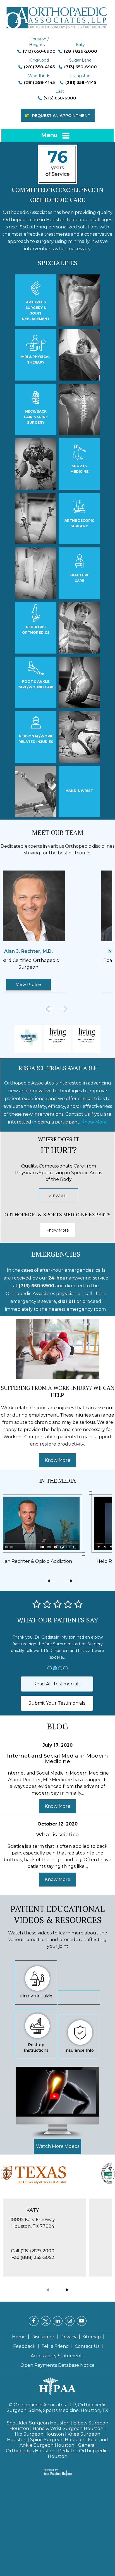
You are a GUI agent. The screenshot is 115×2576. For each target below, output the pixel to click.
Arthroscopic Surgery (79, 523)
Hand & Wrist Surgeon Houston (68, 2428)
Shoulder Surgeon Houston (38, 2423)
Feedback (24, 2346)
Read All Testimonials (57, 1684)
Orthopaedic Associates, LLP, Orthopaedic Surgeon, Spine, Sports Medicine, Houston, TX (57, 2408)
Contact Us (87, 2346)
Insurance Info (79, 2050)
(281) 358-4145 (39, 67)
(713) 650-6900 (39, 51)
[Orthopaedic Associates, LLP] (57, 15)
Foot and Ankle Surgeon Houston (64, 2442)
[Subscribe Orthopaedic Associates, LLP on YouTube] (82, 2321)
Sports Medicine (79, 469)
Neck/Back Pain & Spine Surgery (36, 417)
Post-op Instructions (36, 2048)
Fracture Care (79, 578)
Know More (94, 1122)
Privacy (68, 2337)
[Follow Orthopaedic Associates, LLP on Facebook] (34, 2321)
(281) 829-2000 (81, 51)
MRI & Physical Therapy (36, 360)
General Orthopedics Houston (51, 2448)
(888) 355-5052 (62, 2259)
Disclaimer (43, 2337)
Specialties (58, 263)
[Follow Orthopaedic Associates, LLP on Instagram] (70, 2321)
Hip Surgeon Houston (39, 2434)
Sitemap (92, 2337)
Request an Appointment (61, 116)
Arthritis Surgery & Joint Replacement (36, 310)
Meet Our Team (57, 833)
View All (59, 1196)
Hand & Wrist (79, 791)
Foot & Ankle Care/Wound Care (36, 684)
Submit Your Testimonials (57, 1703)
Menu (49, 135)
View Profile (57, 984)
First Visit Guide (36, 1996)
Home (19, 2337)
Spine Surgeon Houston (57, 2440)
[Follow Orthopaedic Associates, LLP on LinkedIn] (58, 2321)
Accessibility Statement (56, 2356)
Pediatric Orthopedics (36, 630)
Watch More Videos (58, 2146)
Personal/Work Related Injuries (36, 739)
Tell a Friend (55, 2346)
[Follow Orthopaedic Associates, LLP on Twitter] (46, 2321)
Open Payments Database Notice (57, 2365)
